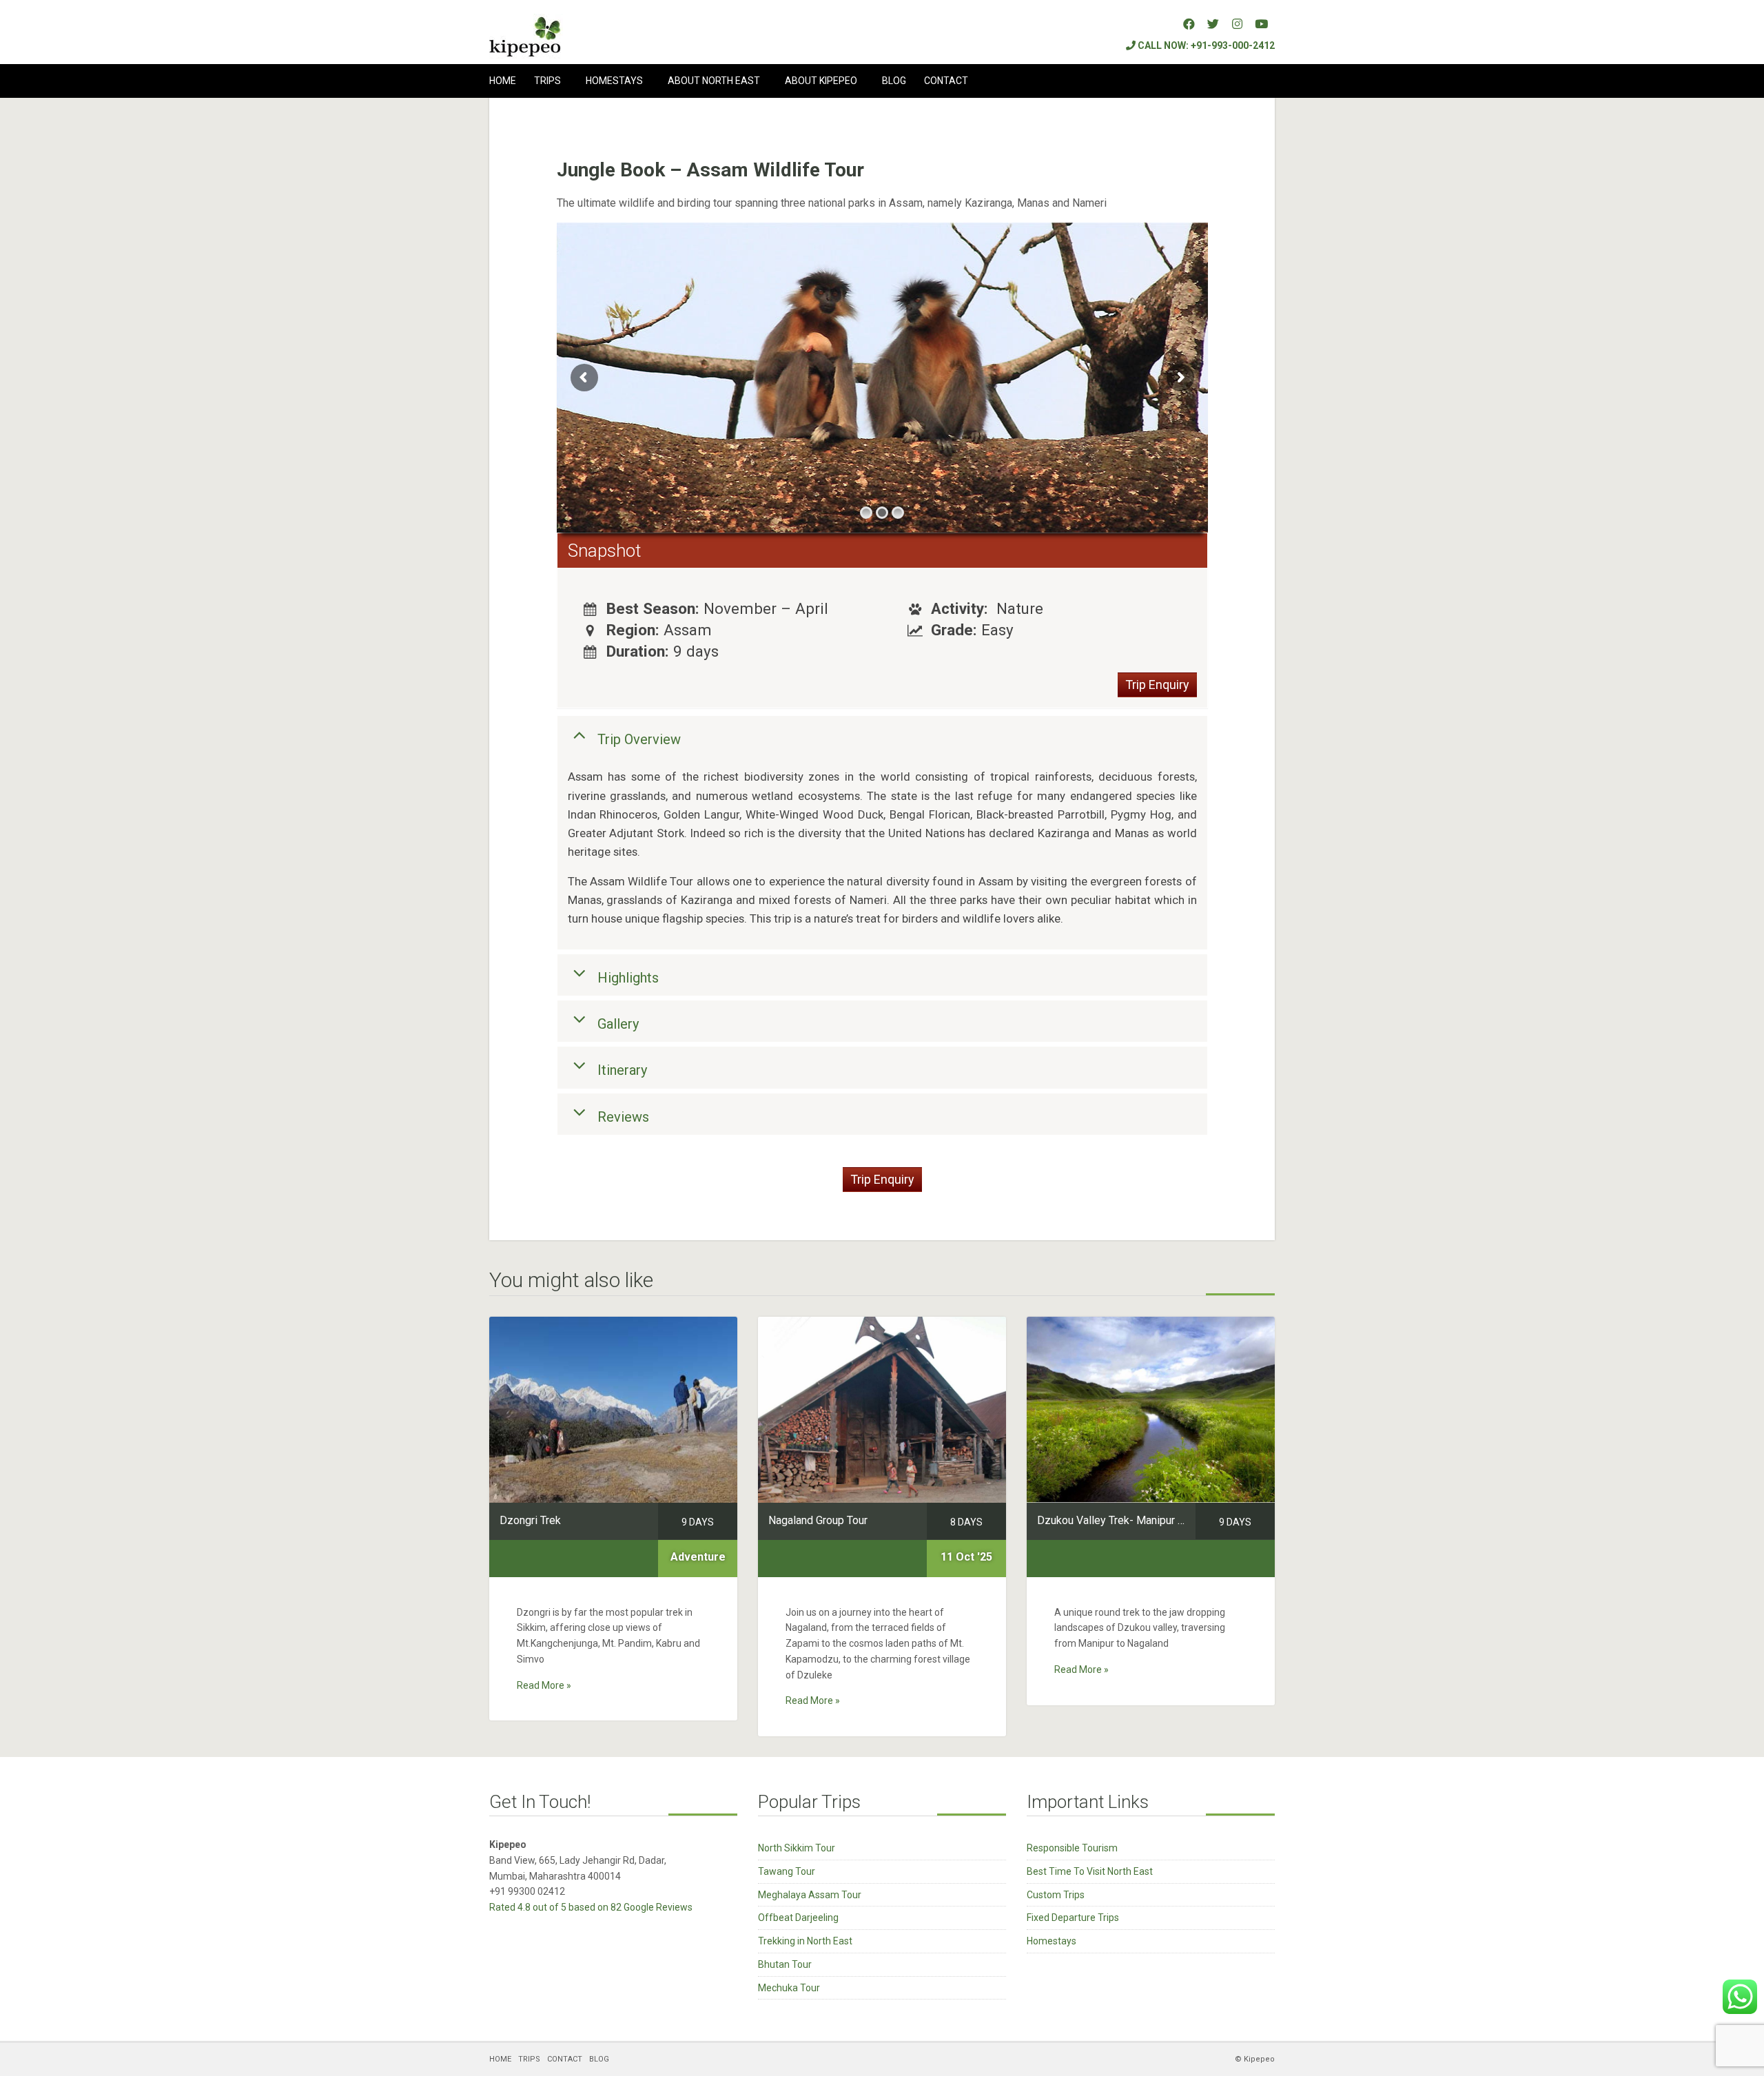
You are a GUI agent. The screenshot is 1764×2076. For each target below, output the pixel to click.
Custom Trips (1056, 1895)
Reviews (623, 1117)
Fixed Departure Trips (1073, 1918)
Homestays (1052, 1941)
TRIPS (547, 81)
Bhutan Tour (785, 1964)
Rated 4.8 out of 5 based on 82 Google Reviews (591, 1907)
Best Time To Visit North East (1090, 1871)
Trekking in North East (805, 1941)
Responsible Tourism (1072, 1848)
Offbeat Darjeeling (798, 1918)
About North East (714, 81)
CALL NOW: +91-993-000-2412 (1205, 45)
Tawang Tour (787, 1871)
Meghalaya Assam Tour (810, 1895)
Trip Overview (639, 739)
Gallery (618, 1024)
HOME (503, 81)
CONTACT (946, 81)
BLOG (894, 81)
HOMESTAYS (614, 81)
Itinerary (622, 1070)
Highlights (628, 977)
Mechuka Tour (789, 1988)
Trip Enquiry (1157, 685)
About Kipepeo (821, 81)
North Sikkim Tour (797, 1848)
